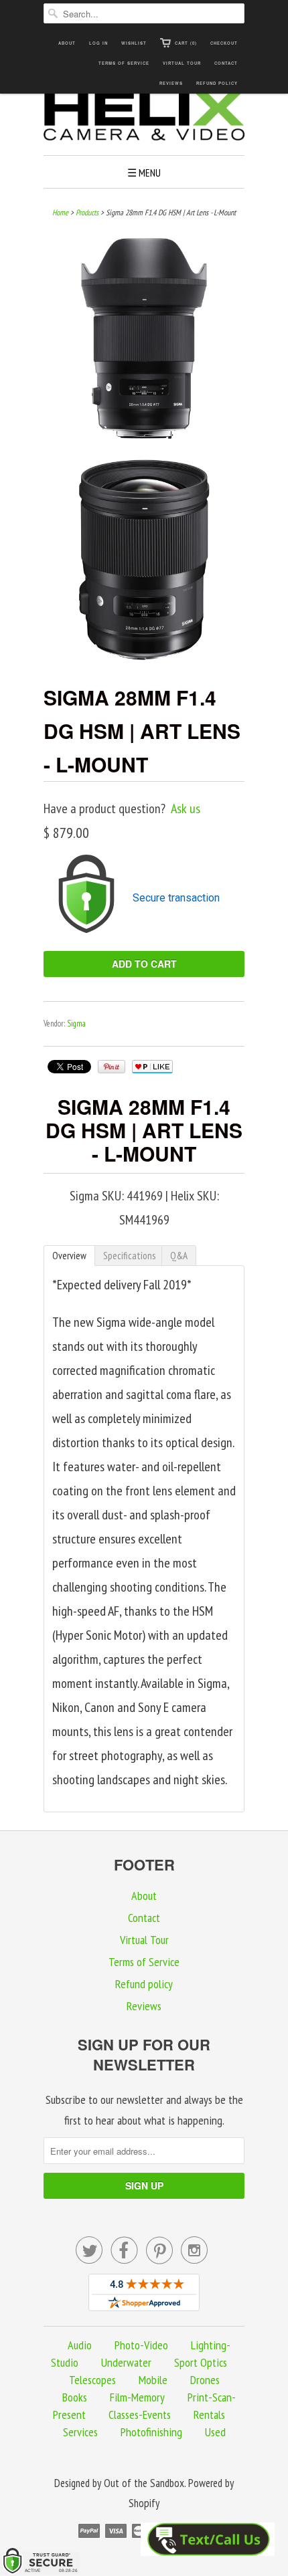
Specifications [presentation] (129, 1256)
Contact (226, 63)
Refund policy (217, 83)
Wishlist (134, 43)
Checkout (224, 43)
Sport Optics (201, 2362)
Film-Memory (137, 2397)
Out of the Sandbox (144, 2483)
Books (75, 2397)
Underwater (126, 2362)
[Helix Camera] (144, 118)
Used (215, 2432)
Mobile (153, 2380)
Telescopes (92, 2380)
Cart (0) (186, 43)
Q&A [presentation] (179, 1256)
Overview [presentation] (69, 1256)
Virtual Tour (182, 63)
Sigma (76, 1024)
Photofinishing (151, 2432)
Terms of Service (124, 63)
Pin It (112, 1067)
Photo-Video (141, 2345)
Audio (80, 2345)
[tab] (69, 1256)
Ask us (186, 809)
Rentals (209, 2414)
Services (80, 2432)
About (67, 43)
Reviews (171, 83)
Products (87, 212)
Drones (205, 2380)
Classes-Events (140, 2414)
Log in (98, 43)
